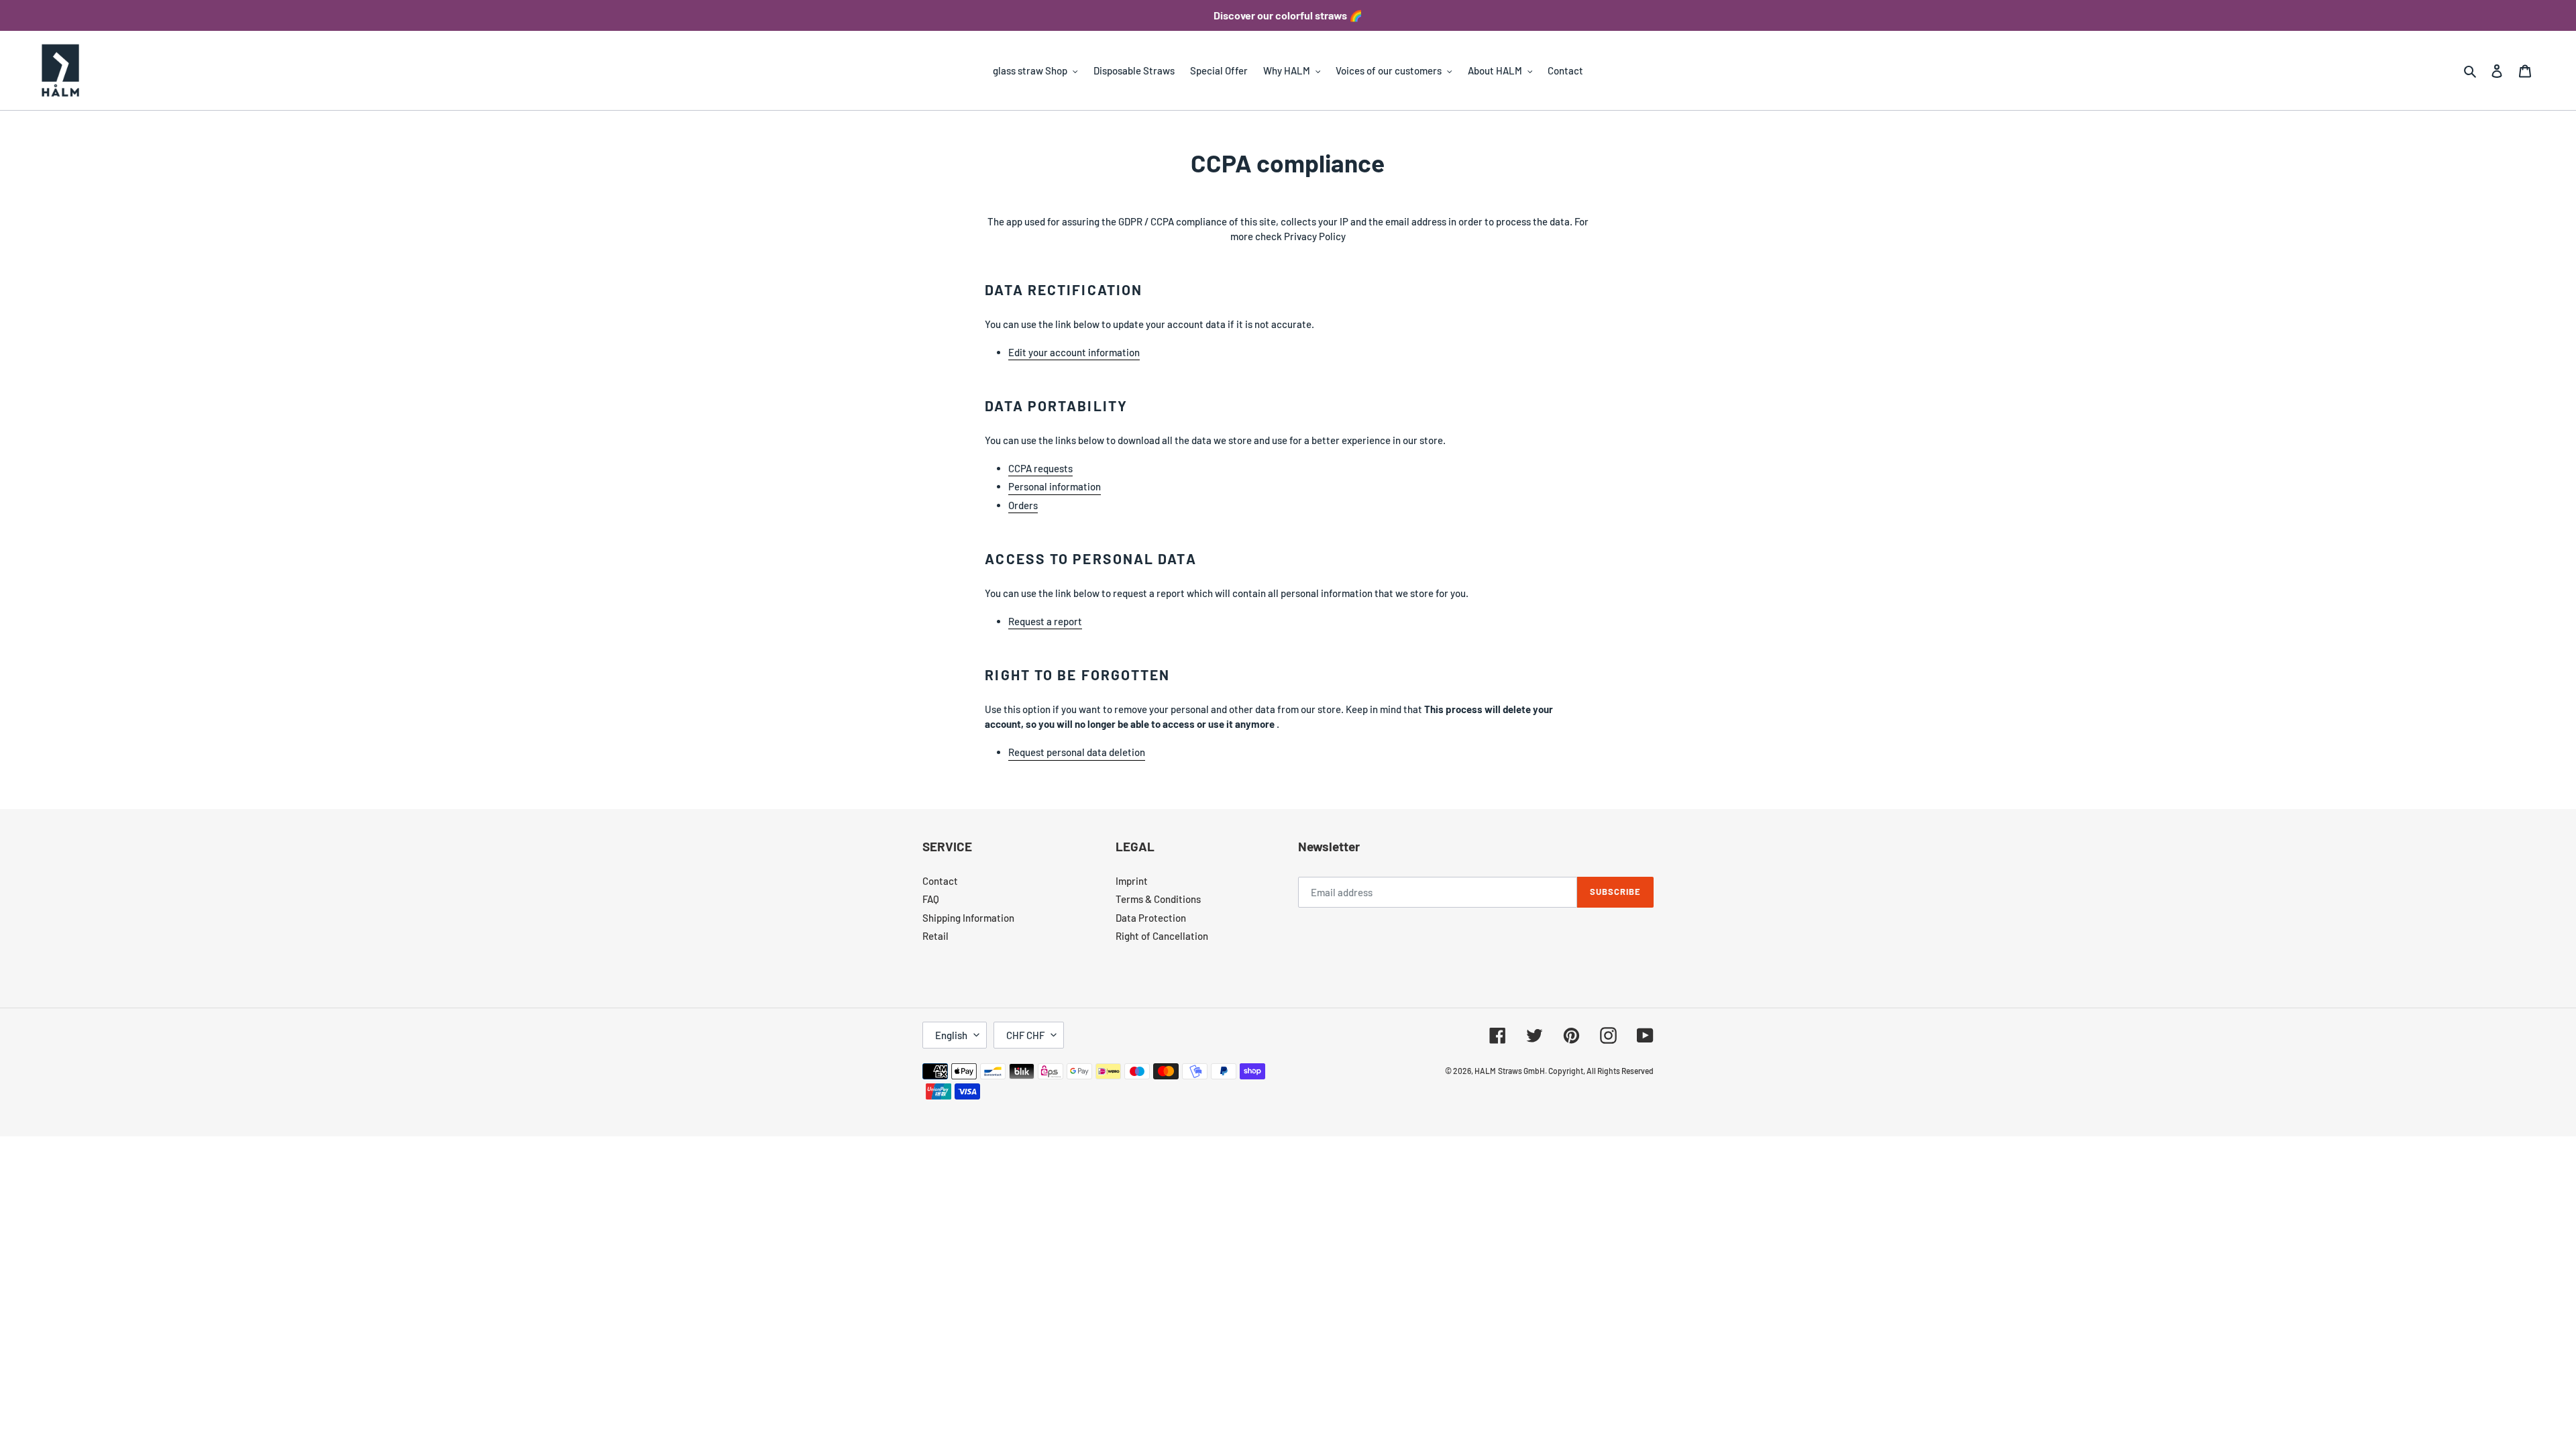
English (951, 1035)
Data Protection (1151, 918)
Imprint (1132, 881)
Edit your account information (1074, 352)
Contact (940, 881)
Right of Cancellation (1162, 936)
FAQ (931, 899)
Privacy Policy (1314, 236)
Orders (1023, 505)
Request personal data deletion (1077, 752)
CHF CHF (1025, 1035)
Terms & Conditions (1158, 899)
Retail (935, 936)
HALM (1485, 1071)
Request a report (1045, 621)
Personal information (1055, 486)
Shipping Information (968, 918)
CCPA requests (1040, 468)
